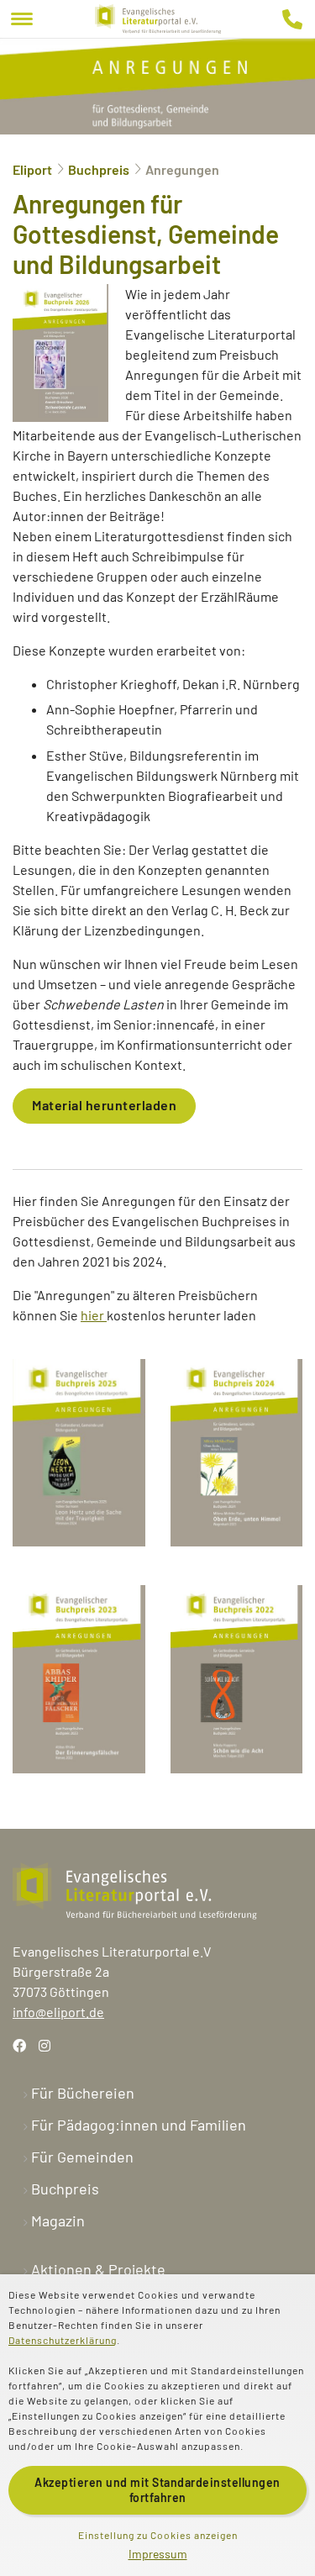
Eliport (32, 169)
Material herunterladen (104, 1105)
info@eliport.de (58, 2012)
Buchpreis (99, 169)
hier (94, 1315)
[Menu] (22, 19)
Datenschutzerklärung (63, 2340)
